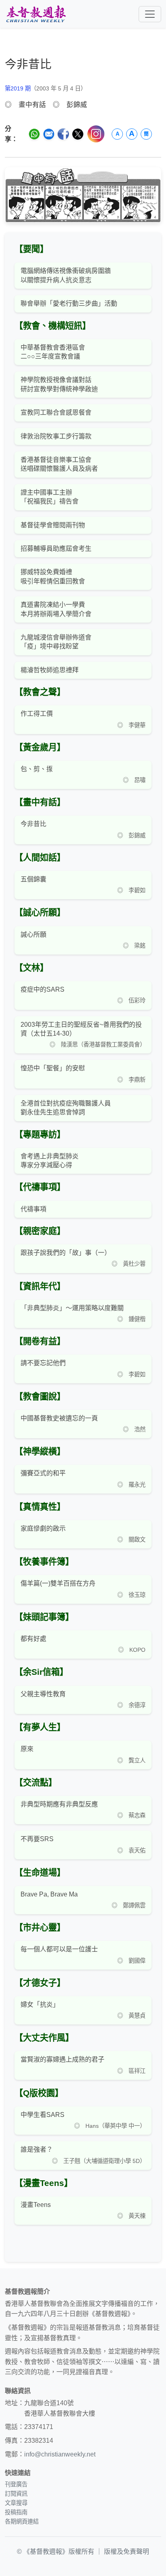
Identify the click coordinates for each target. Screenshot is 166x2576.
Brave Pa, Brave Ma (49, 1894)
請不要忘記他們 (43, 1363)
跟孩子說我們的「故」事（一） (66, 1253)
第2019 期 (18, 88)
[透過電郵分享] (49, 134)
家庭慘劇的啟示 (43, 1528)
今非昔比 (33, 824)
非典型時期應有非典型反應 (59, 1804)
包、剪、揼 (37, 769)
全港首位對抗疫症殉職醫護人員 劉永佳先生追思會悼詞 (66, 1108)
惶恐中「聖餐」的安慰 (53, 1068)
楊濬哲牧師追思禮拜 (50, 670)
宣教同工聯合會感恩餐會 (56, 412)
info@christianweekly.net (60, 2454)
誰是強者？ (37, 2149)
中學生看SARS (43, 2115)
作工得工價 (37, 714)
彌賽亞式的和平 (43, 1473)
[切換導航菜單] (150, 14)
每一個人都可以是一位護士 (59, 1949)
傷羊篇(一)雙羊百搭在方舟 (58, 1583)
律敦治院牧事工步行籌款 (56, 436)
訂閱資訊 (16, 2494)
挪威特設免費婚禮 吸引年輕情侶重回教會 (53, 576)
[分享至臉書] (63, 134)
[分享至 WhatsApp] (34, 134)
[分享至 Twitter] (78, 134)
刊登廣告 (16, 2484)
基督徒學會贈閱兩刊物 (53, 525)
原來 (27, 1749)
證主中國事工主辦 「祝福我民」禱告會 (50, 497)
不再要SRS (37, 1839)
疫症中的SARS (43, 989)
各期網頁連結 (22, 2521)
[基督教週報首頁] (36, 14)
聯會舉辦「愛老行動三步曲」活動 (69, 303)
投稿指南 (16, 2512)
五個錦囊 (33, 879)
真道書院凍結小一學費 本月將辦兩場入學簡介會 (56, 609)
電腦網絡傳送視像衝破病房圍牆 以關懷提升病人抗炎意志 (66, 275)
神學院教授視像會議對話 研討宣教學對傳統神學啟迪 (59, 384)
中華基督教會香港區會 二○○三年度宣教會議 (53, 352)
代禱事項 (33, 1209)
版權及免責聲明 (127, 2552)
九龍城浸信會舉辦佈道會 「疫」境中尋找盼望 (56, 642)
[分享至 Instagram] (96, 134)
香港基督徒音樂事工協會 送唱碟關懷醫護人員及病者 (59, 464)
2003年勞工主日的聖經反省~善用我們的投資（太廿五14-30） (81, 1029)
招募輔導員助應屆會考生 (56, 549)
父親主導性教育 (43, 1694)
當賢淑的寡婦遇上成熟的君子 (62, 2059)
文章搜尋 (16, 2503)
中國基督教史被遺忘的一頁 (59, 1418)
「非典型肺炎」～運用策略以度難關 (72, 1308)
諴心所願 (33, 935)
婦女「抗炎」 (40, 2004)
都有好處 (33, 1639)
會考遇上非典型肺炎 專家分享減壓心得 (50, 1161)
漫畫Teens (36, 2205)
